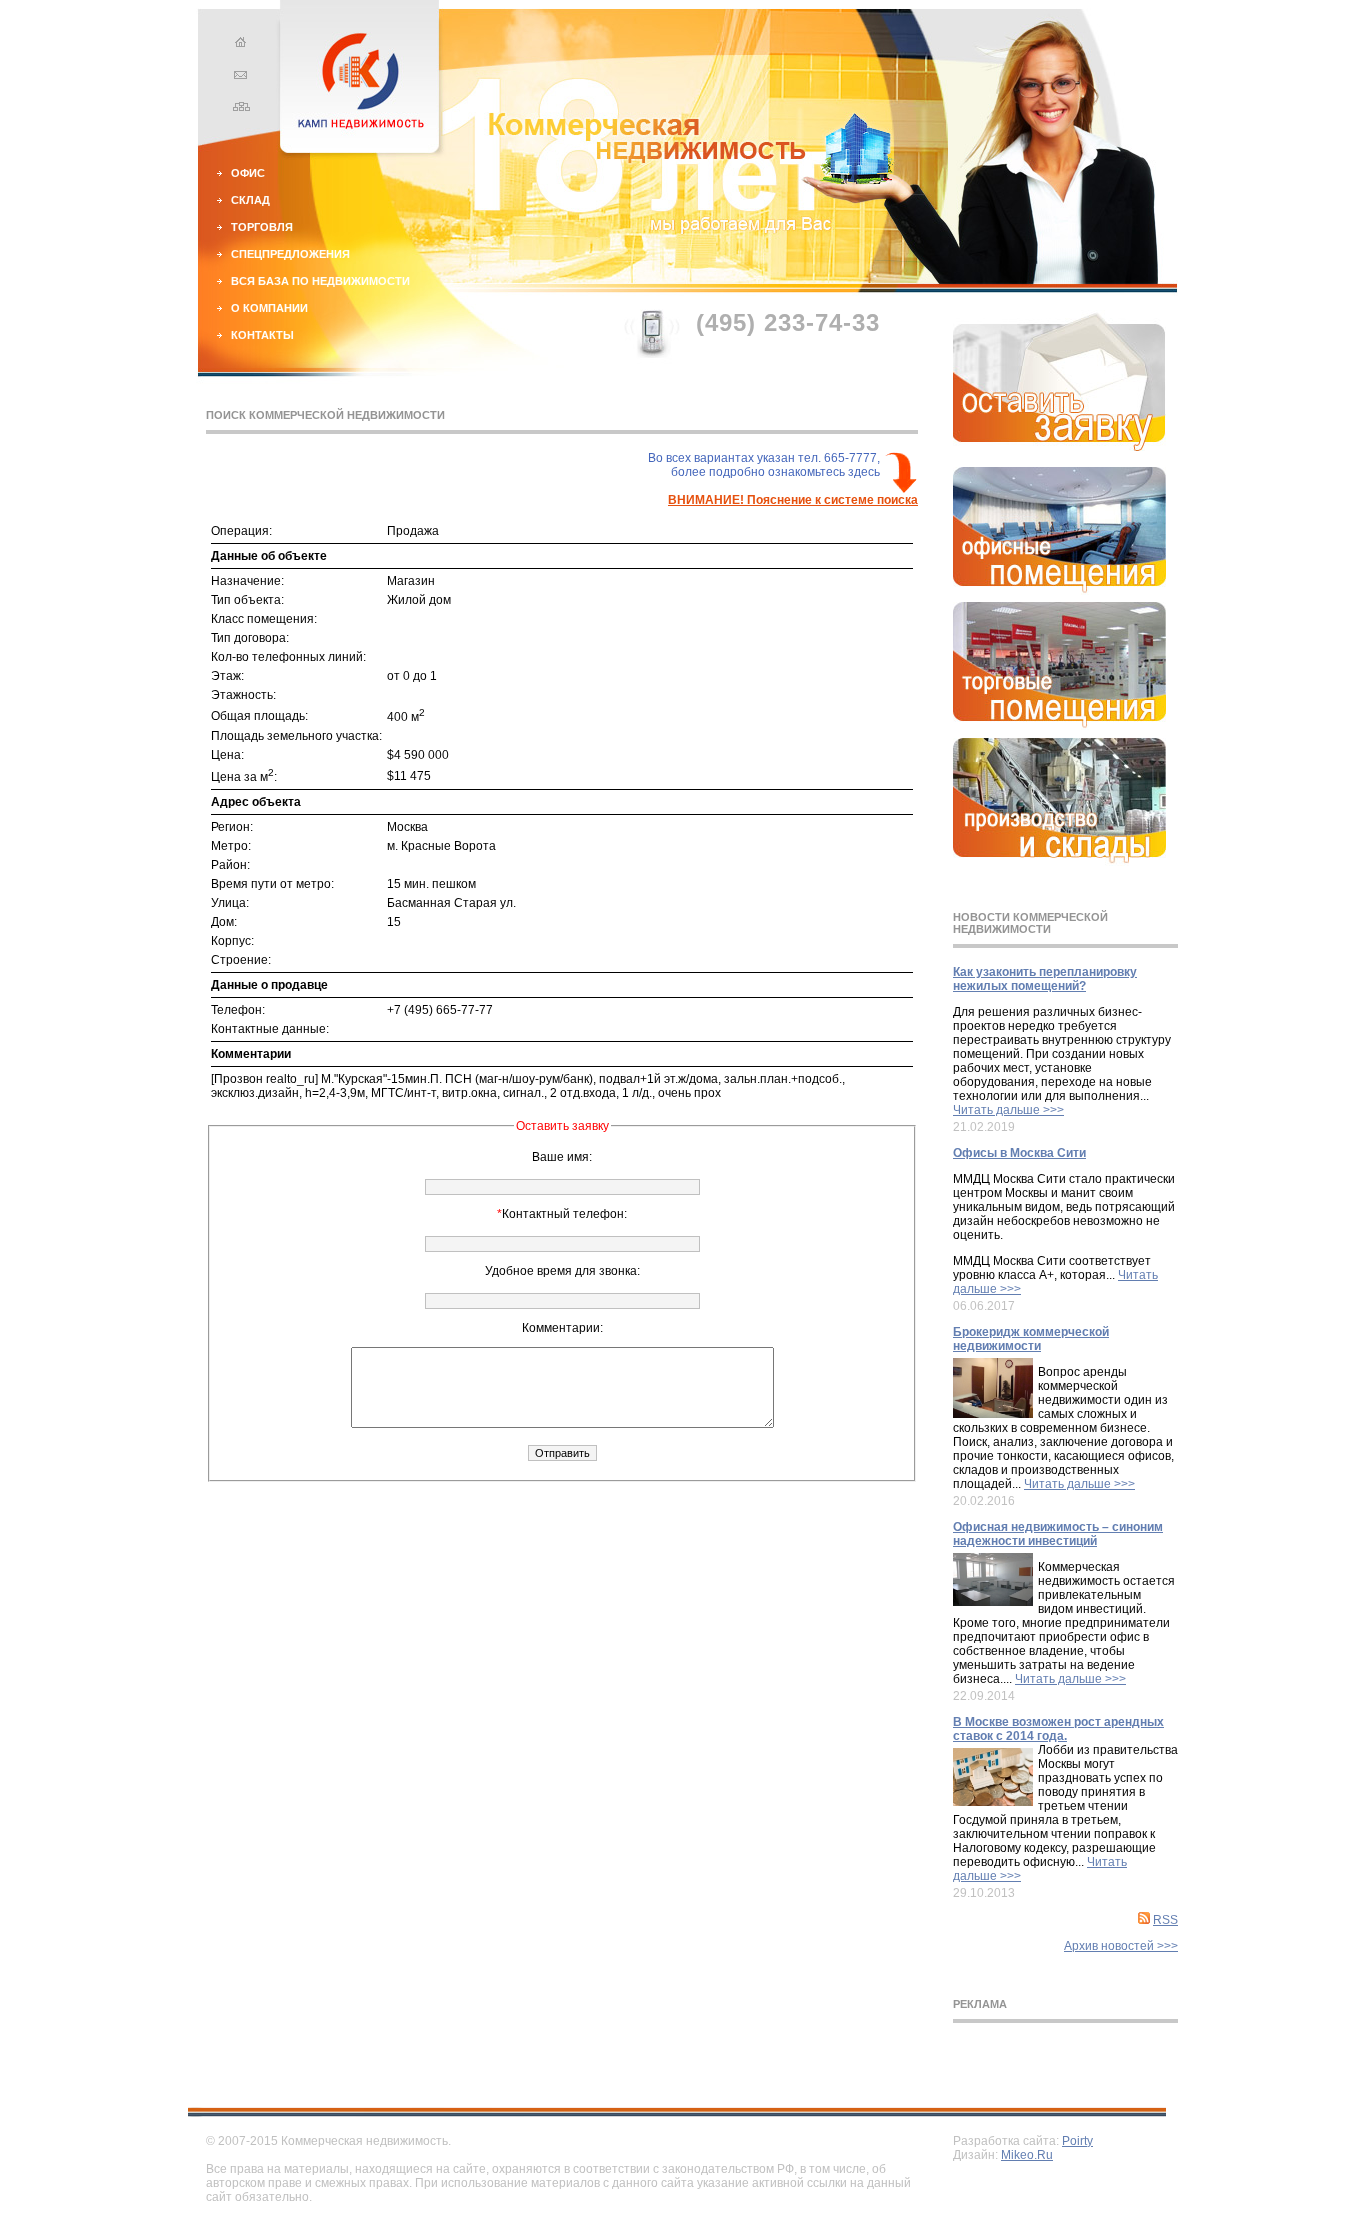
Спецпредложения (290, 254)
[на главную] (238, 45)
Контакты (262, 335)
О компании (269, 308)
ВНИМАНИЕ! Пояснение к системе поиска (793, 500)
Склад (250, 200)
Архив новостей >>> (1121, 1946)
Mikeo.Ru (1027, 2155)
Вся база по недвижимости (320, 281)
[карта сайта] (238, 109)
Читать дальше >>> (1008, 1110)
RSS (1165, 1920)
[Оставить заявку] (1059, 447)
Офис (248, 173)
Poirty (1077, 2141)
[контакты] (238, 77)
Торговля (262, 227)
